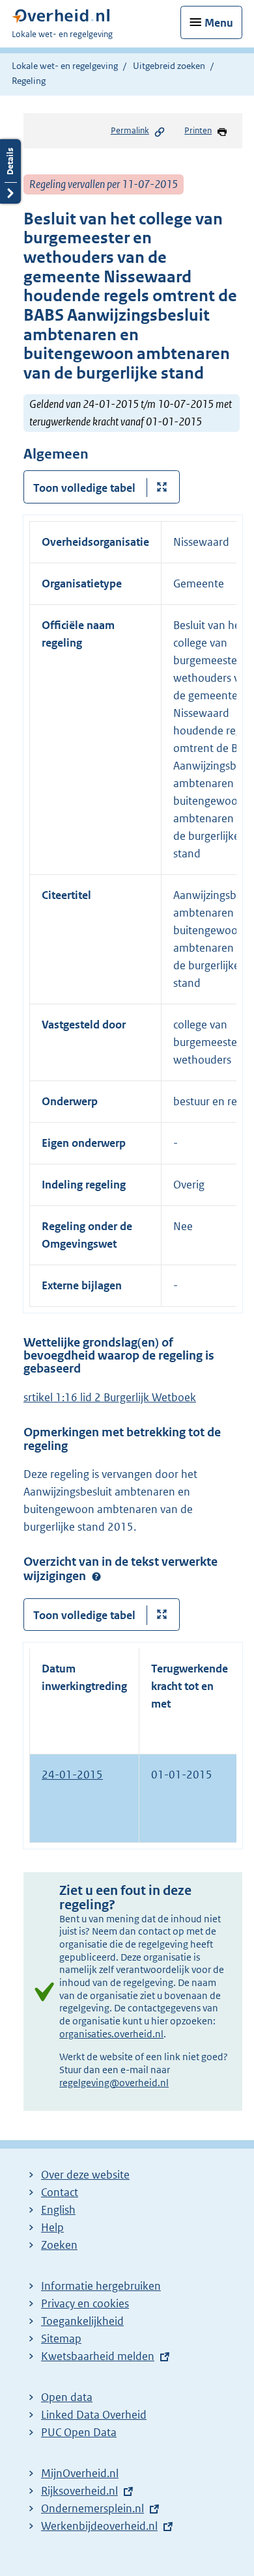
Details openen (10, 171)
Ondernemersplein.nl (92, 2508)
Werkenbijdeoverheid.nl (99, 2526)
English (58, 2210)
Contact (60, 2192)
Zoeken (59, 2245)
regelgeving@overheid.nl (114, 2083)
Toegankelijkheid (82, 2321)
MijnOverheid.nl (80, 2473)
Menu (219, 23)
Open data (67, 2397)
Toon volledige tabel (84, 488)
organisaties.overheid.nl (111, 2034)
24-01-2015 (72, 1775)
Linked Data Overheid (94, 2415)
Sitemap (61, 2339)
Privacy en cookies (85, 2303)
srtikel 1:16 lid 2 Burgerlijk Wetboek (110, 1397)
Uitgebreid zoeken (169, 66)
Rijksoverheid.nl (79, 2491)
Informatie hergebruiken (101, 2286)
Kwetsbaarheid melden (98, 2356)
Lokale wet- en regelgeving (65, 66)
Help (52, 2227)
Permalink (130, 130)
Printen (198, 130)
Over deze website (85, 2175)
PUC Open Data (79, 2432)
